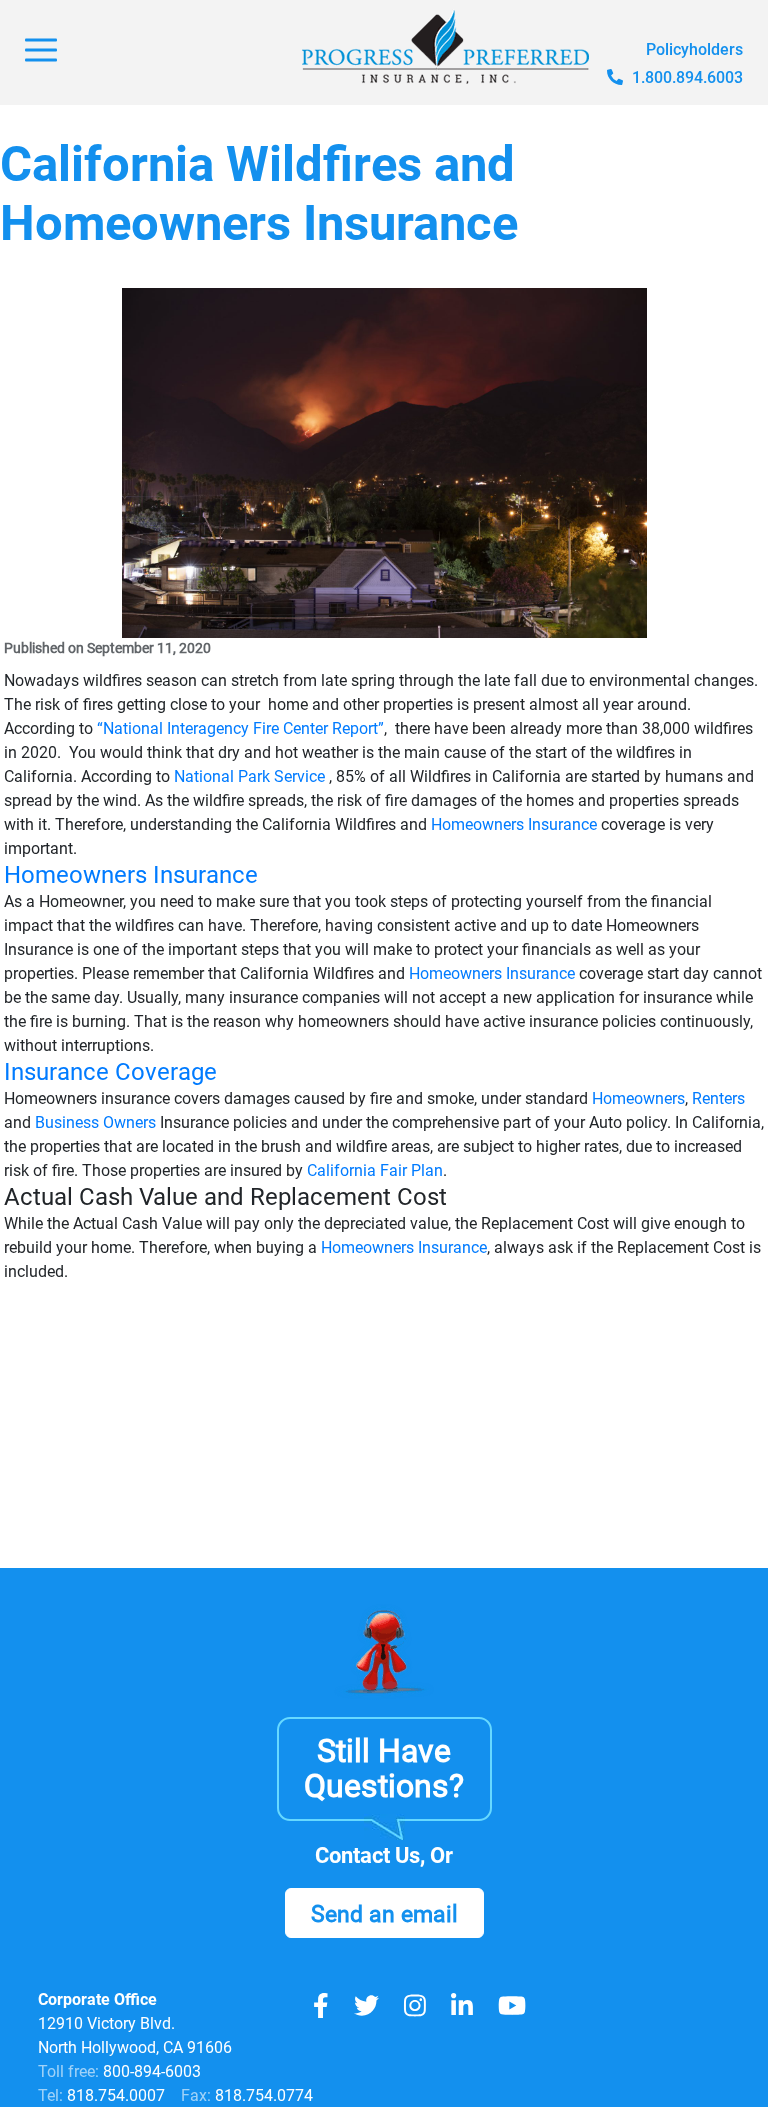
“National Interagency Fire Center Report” (240, 728)
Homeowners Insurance (514, 824)
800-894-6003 (152, 2071)
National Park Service (249, 776)
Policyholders (694, 49)
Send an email (384, 1914)
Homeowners (638, 1098)
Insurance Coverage (110, 1072)
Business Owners (95, 1122)
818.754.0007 (114, 2095)
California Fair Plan (375, 1170)
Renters (718, 1098)
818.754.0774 (262, 2095)
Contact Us (367, 1855)
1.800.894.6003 (685, 77)
